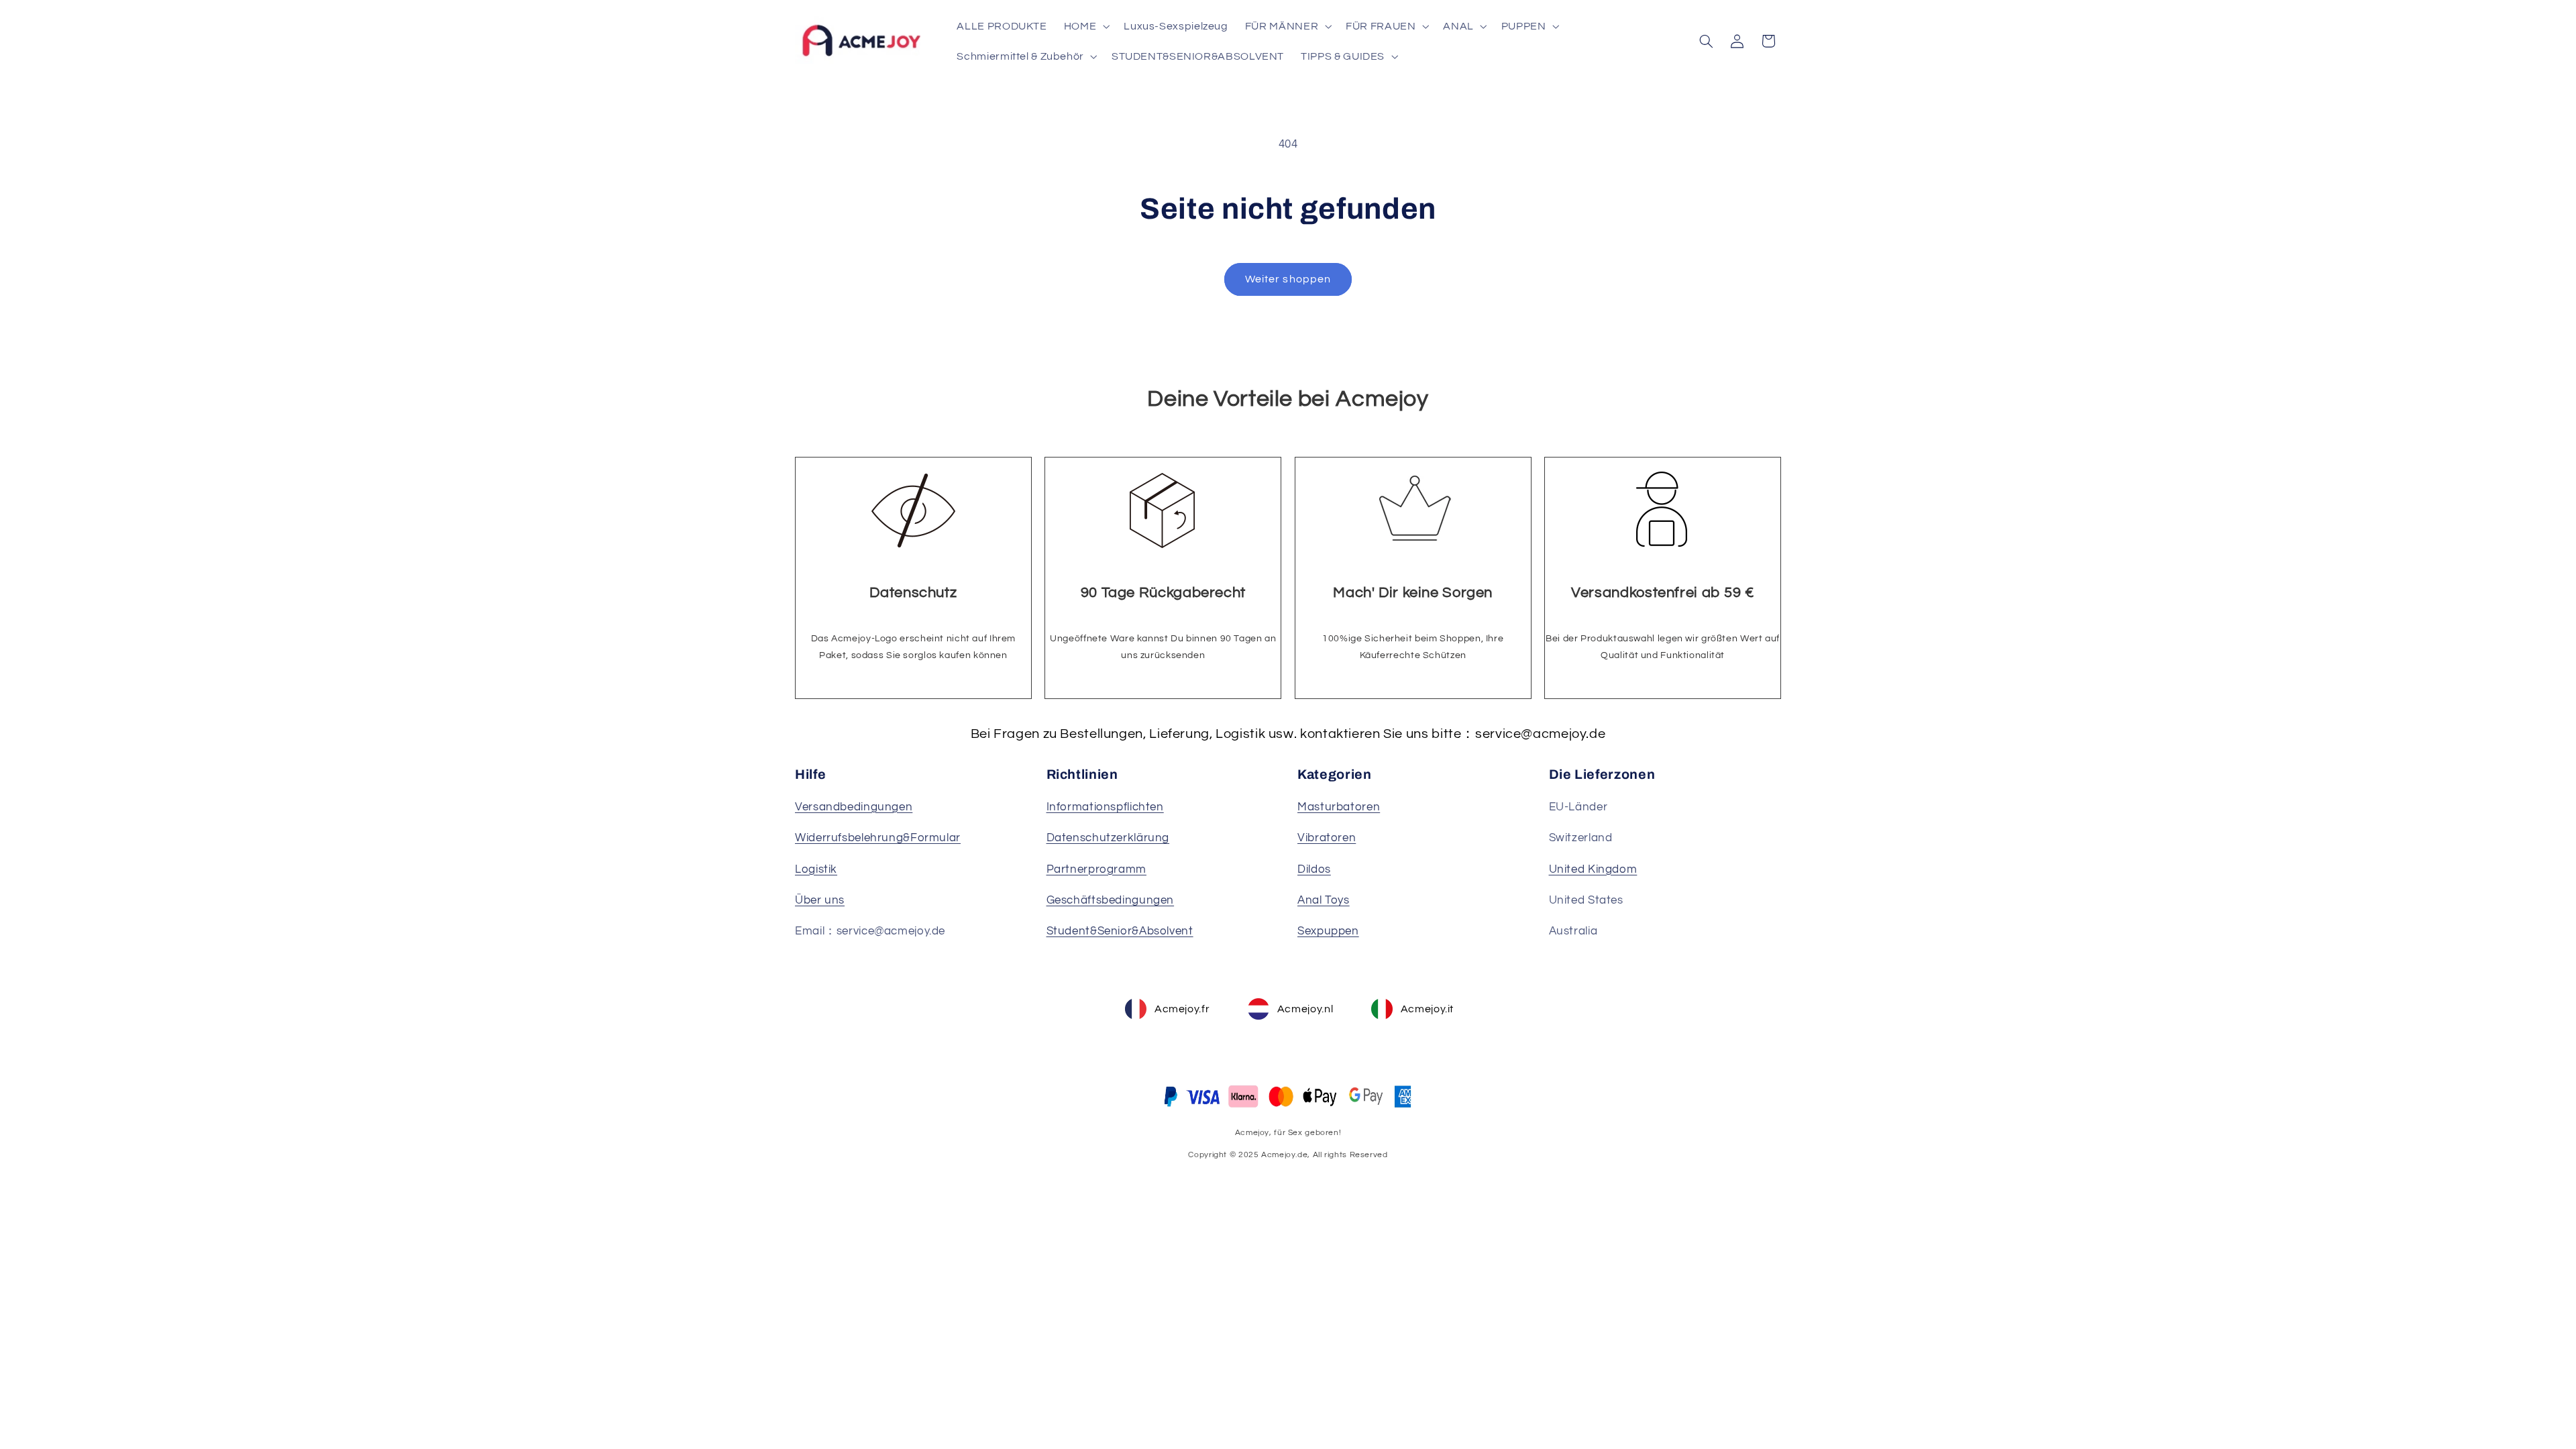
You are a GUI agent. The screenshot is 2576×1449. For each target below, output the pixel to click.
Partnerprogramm (1096, 869)
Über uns (820, 900)
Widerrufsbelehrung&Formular (878, 838)
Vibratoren (1327, 838)
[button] (1085, 26)
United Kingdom (1593, 869)
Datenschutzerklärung (1108, 838)
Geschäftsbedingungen (1111, 900)
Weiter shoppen (1288, 279)
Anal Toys (1324, 900)
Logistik (816, 869)
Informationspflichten (1105, 807)
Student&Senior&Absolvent (1120, 931)
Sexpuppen (1328, 931)
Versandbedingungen (854, 807)
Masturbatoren (1339, 807)
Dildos (1314, 869)
